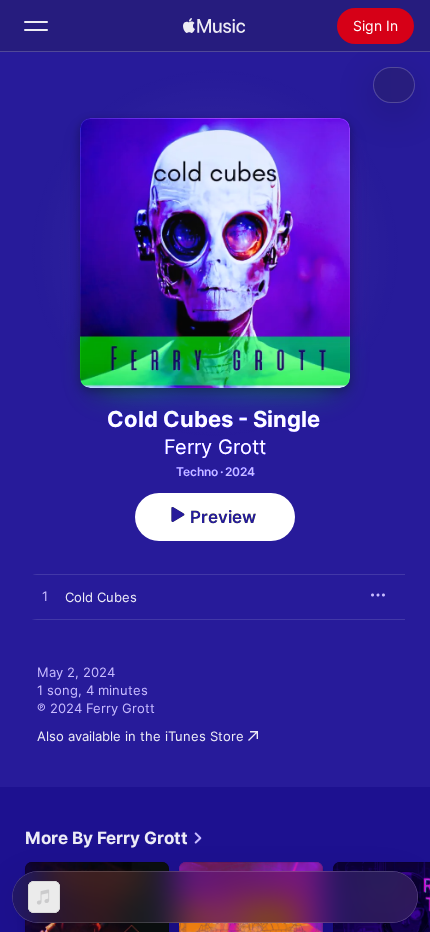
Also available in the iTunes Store (140, 736)
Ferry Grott (215, 447)
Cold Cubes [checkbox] (101, 597)
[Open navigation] (36, 26)
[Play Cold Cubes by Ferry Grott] (45, 597)
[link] (114, 838)
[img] (214, 26)
